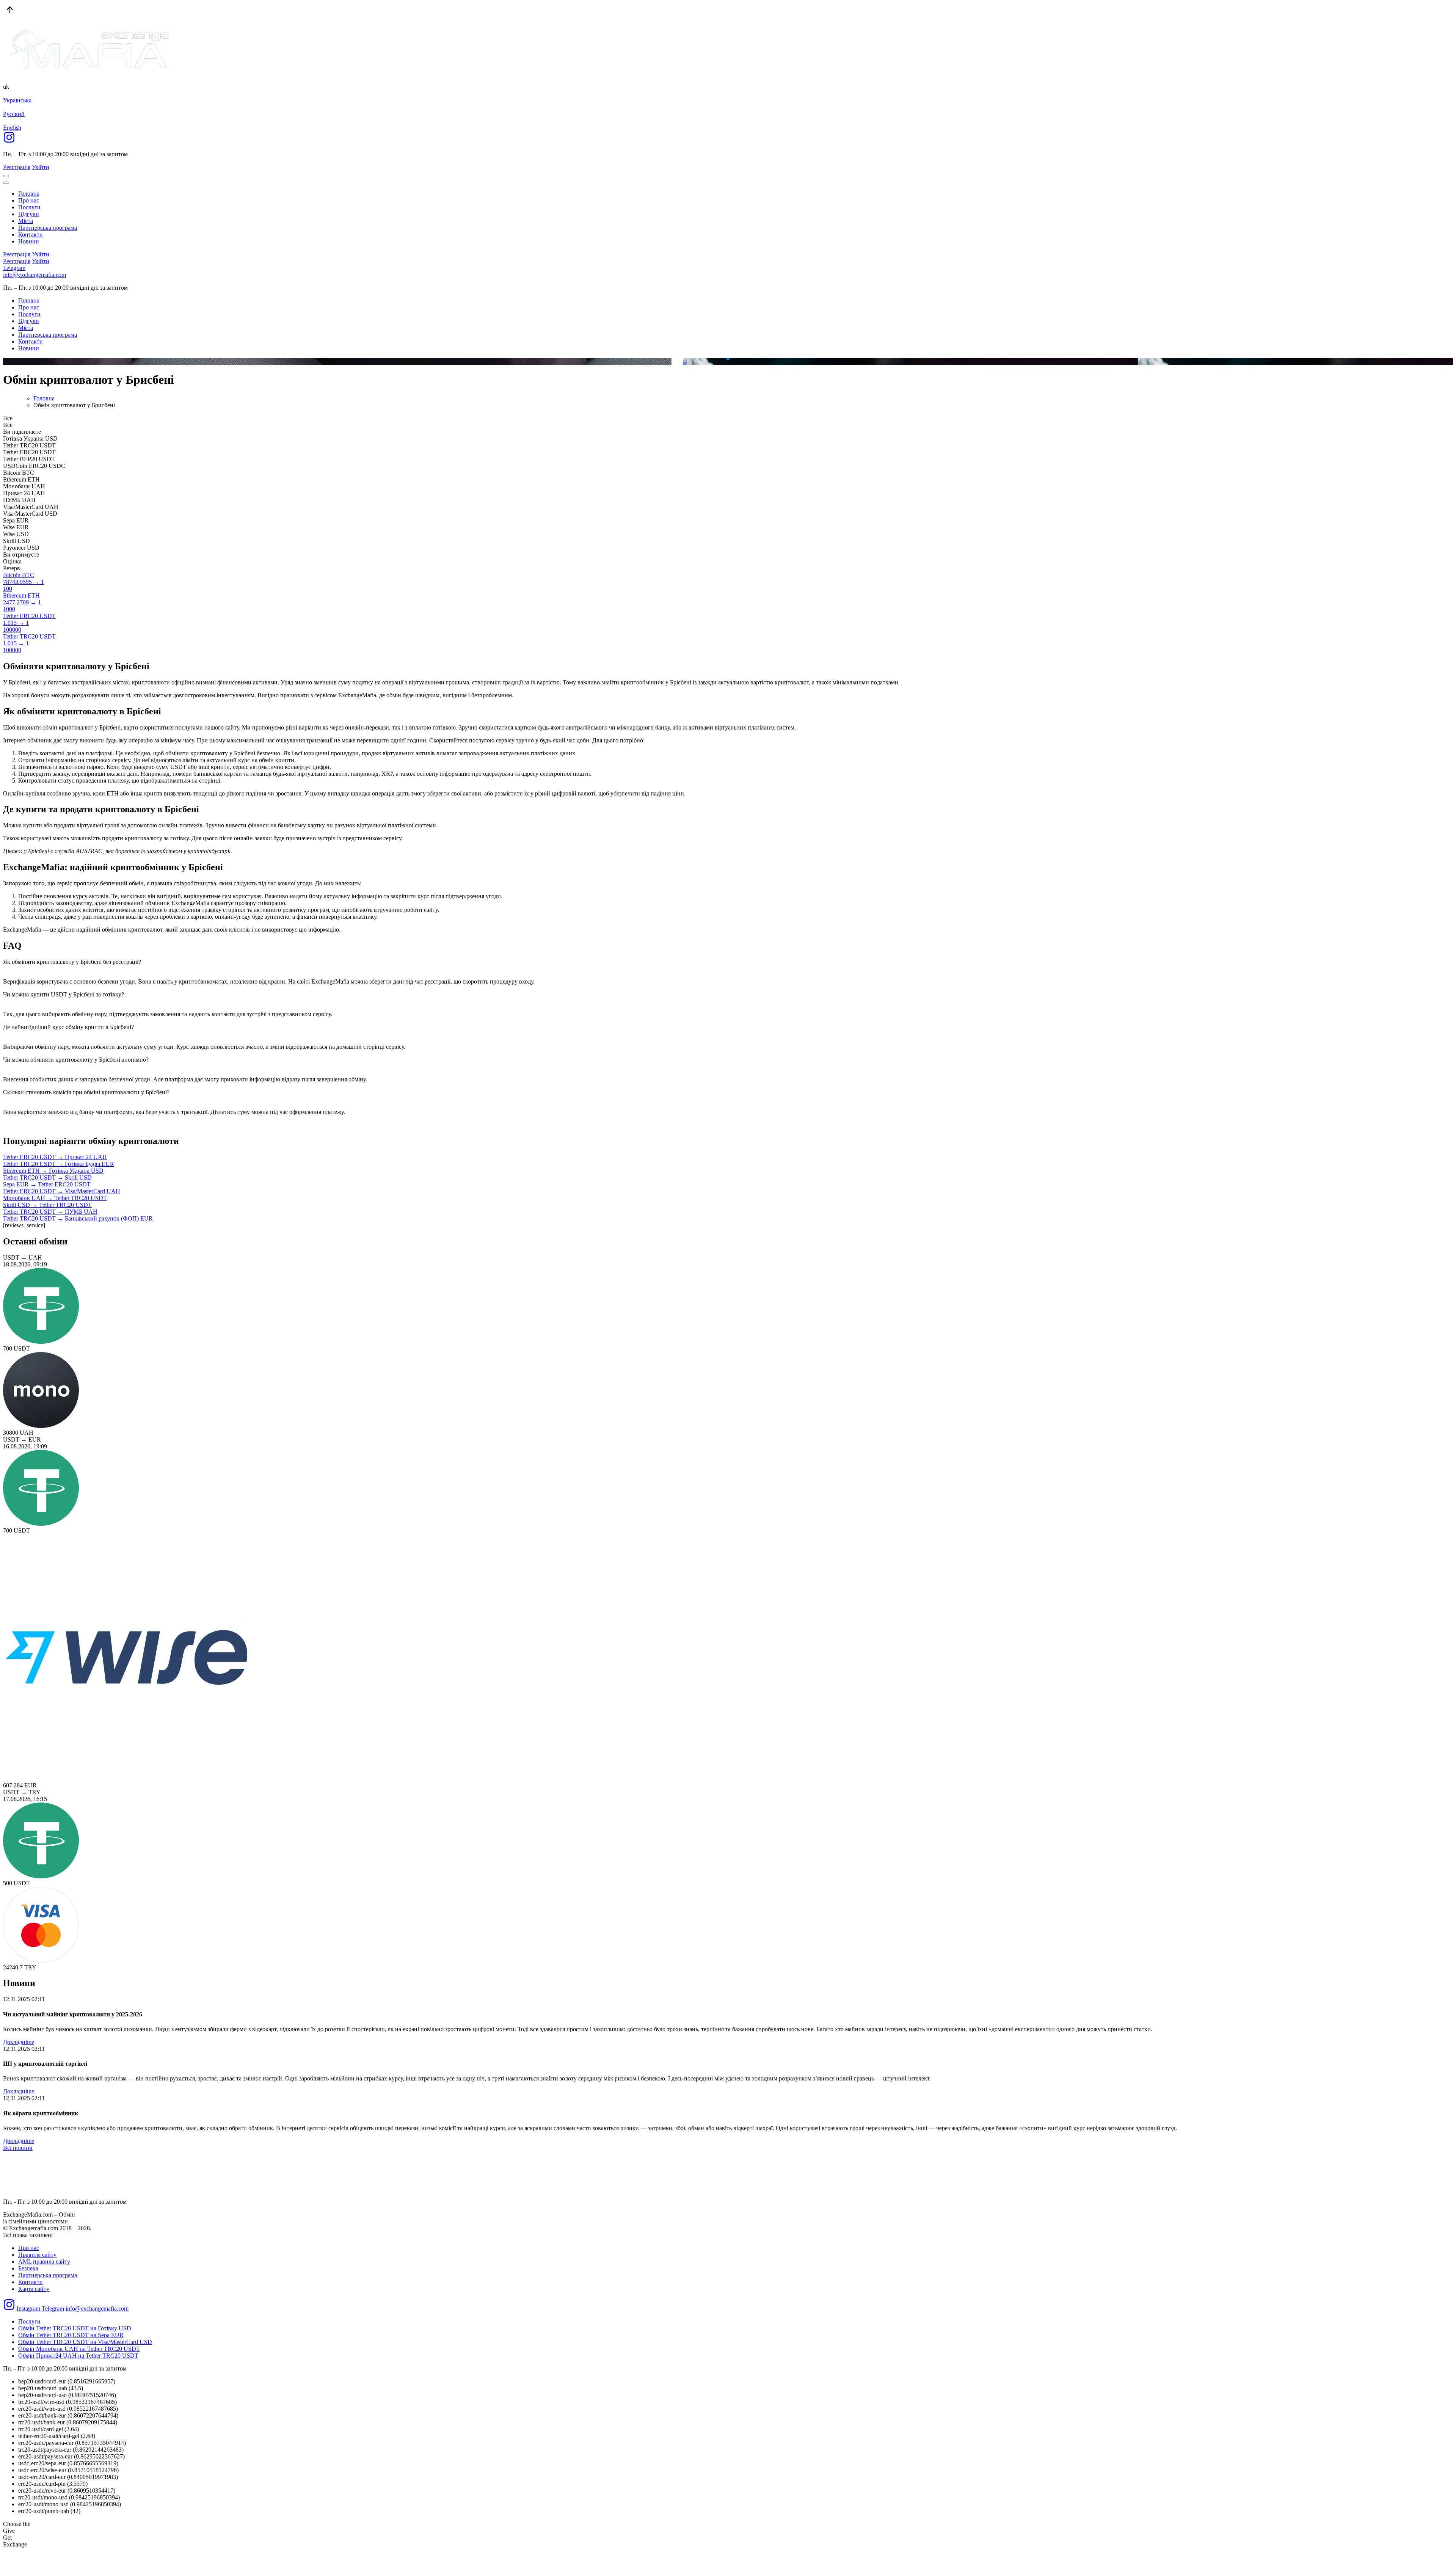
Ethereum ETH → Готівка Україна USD (53, 1171)
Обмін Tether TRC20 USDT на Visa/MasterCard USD (85, 2342)
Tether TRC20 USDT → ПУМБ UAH (50, 1212)
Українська (17, 100)
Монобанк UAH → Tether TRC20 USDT (55, 1198)
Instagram (28, 2309)
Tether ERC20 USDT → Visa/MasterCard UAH (62, 1191)
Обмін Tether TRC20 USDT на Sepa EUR (71, 2335)
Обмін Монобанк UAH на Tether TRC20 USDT (79, 2349)
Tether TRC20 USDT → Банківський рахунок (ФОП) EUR (78, 1218)
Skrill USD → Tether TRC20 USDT (47, 1205)
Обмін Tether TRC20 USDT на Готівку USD (75, 2328)
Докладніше (19, 2042)
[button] (722, 359)
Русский (14, 114)
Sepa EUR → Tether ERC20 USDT (47, 1184)
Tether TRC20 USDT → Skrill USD (47, 1177)
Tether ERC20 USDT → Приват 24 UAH (55, 1157)
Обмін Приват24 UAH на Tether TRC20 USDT (78, 2356)
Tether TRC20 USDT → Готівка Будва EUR (59, 1164)
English (12, 128)
